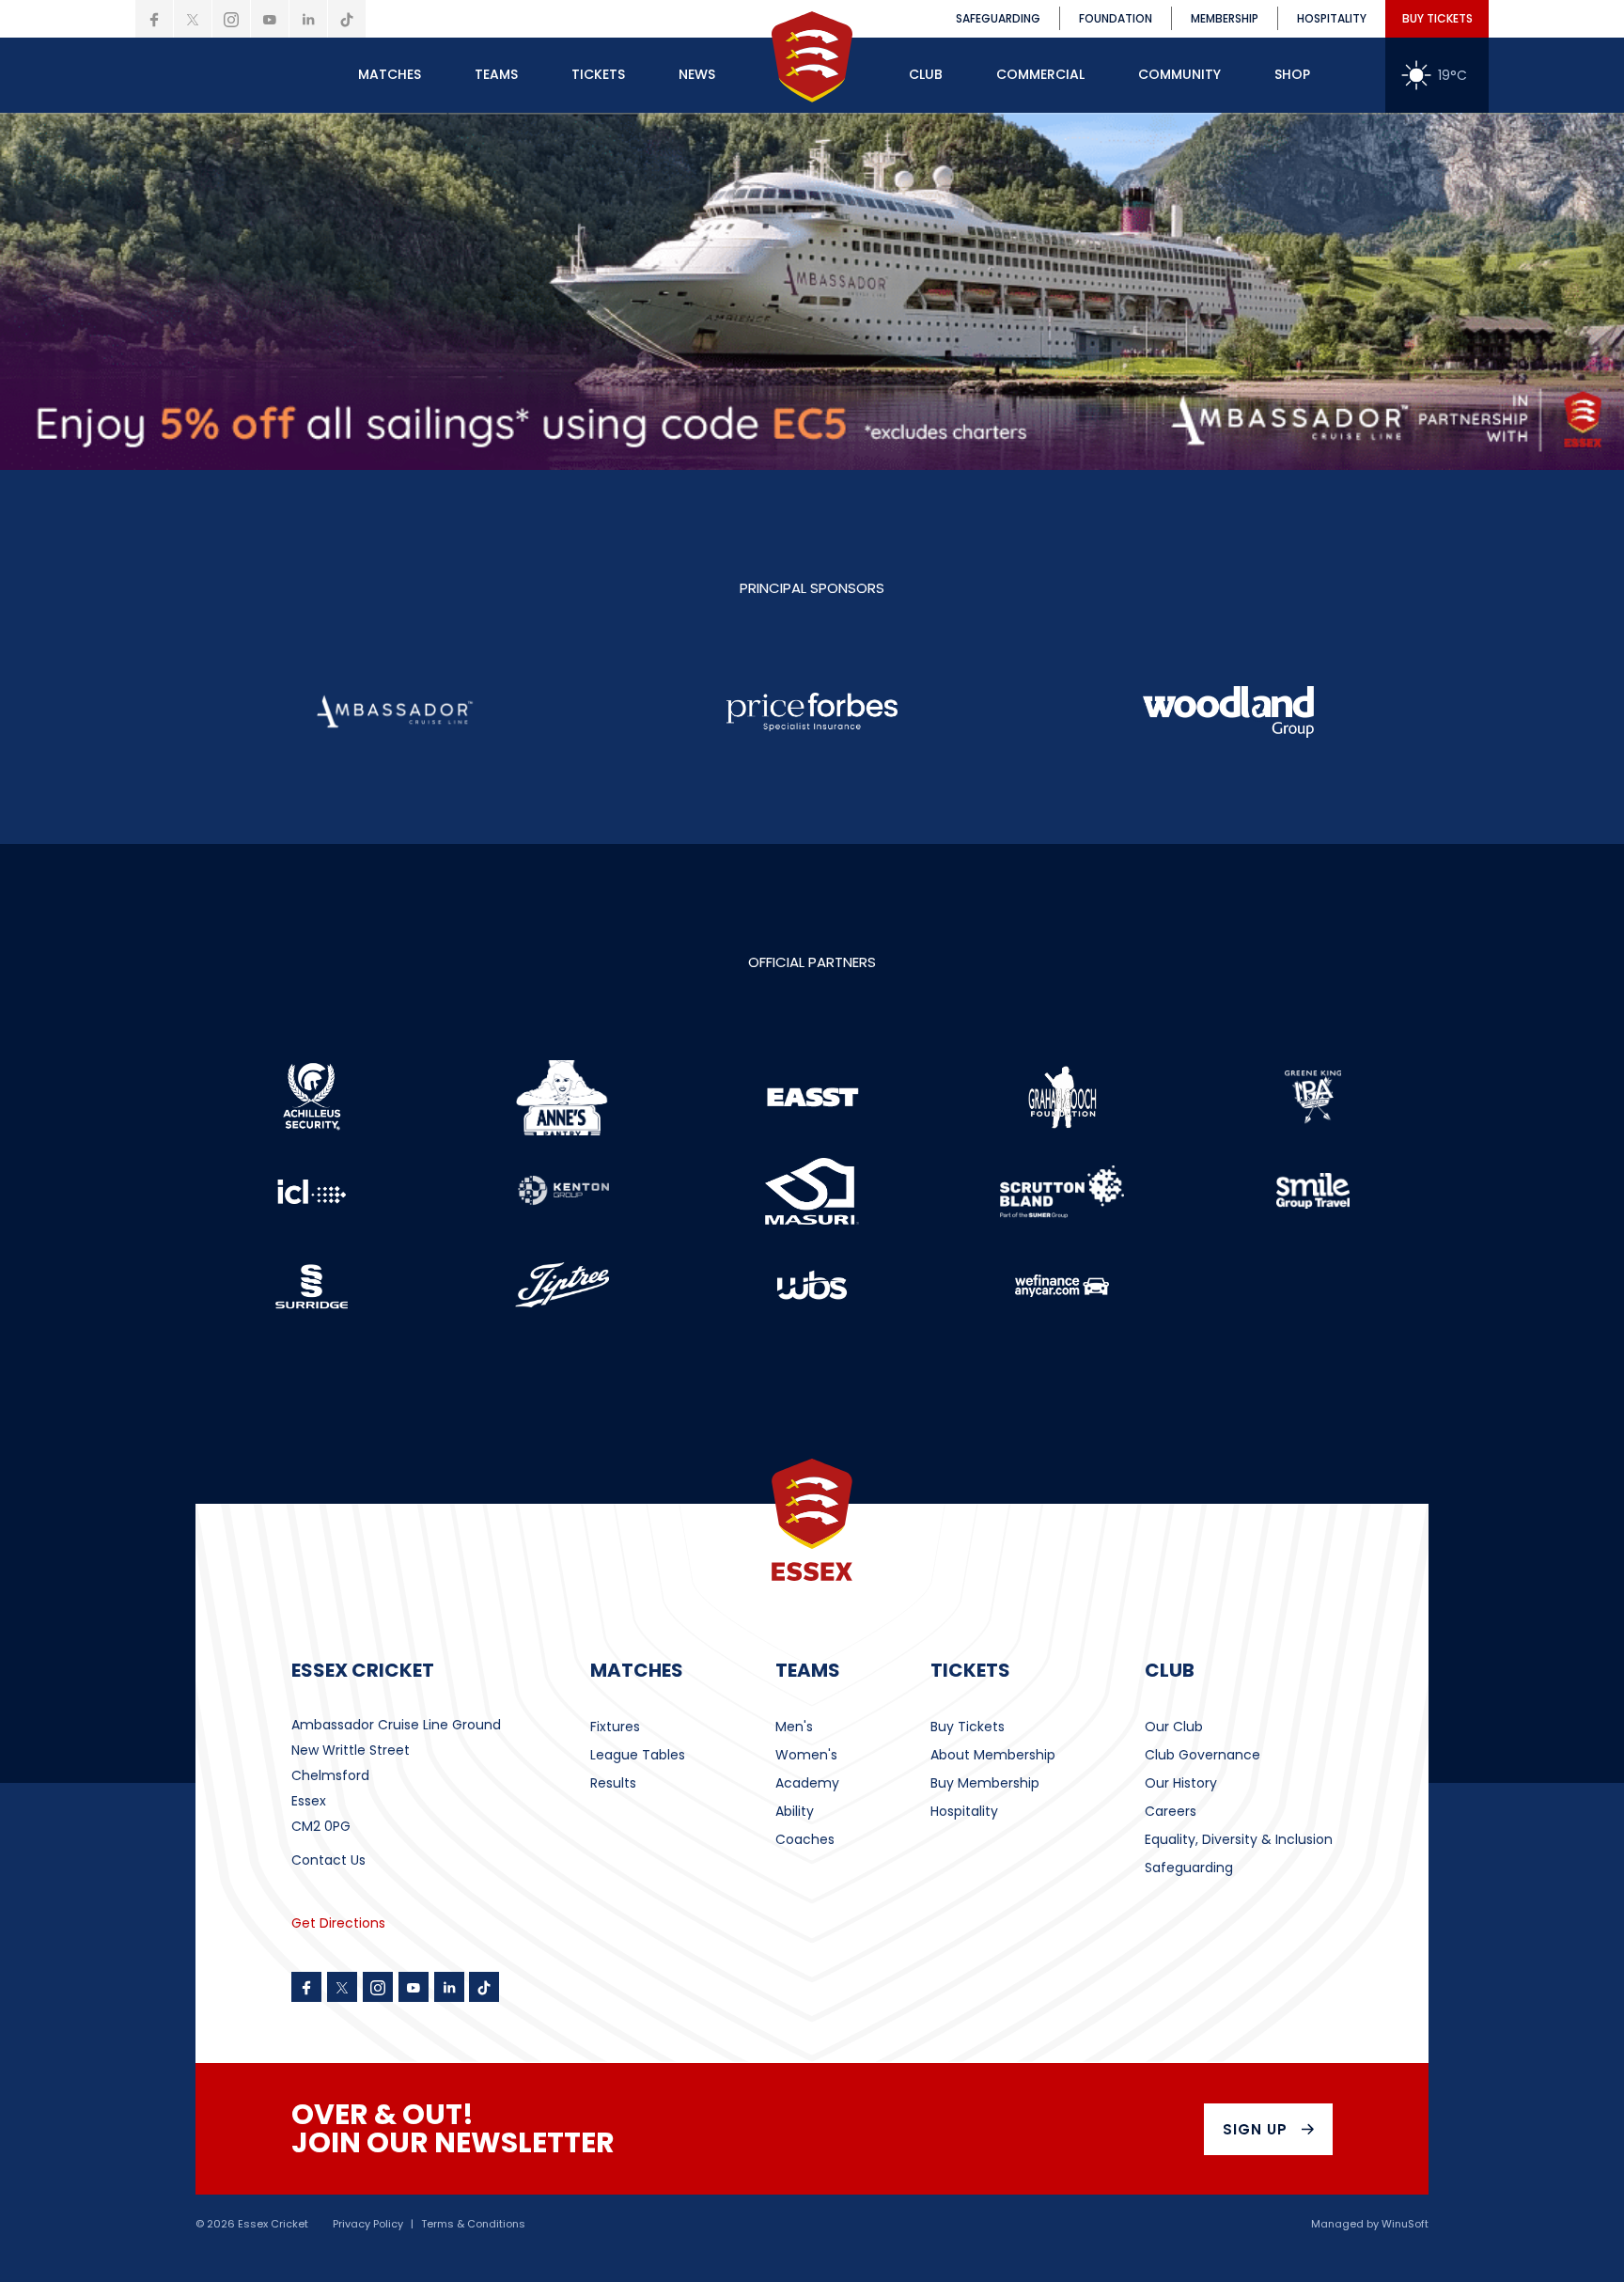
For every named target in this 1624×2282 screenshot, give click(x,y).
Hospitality (964, 1811)
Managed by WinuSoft (1370, 2224)
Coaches (805, 1839)
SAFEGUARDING (998, 18)
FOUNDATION (1116, 18)
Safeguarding (1189, 1868)
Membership (1225, 18)
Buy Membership (985, 1783)
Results (613, 1783)
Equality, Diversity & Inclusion (1239, 1839)
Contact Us (328, 1860)
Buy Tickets (968, 1727)
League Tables (638, 1755)
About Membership (993, 1755)
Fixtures (615, 1727)
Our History (1181, 1783)
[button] (390, 75)
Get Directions (338, 1923)
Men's (794, 1727)
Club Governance (1202, 1755)
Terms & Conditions (473, 2224)
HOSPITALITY (1332, 18)
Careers (1171, 1811)
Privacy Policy (368, 2224)
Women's (806, 1755)
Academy (807, 1783)
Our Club (1174, 1727)
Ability (795, 1811)
